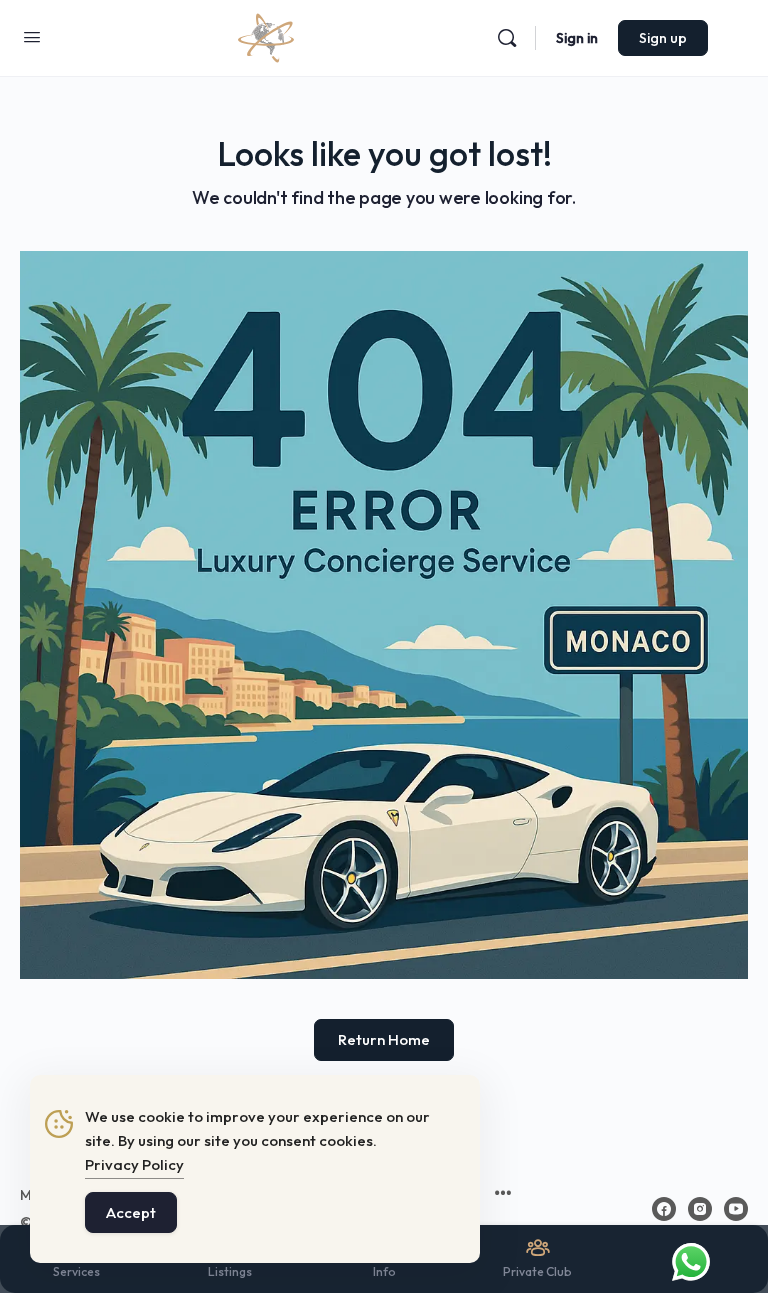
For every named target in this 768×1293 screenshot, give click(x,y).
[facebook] (664, 1209)
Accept (131, 1212)
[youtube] (736, 1209)
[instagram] (700, 1209)
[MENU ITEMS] (503, 1195)
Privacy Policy (134, 1164)
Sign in (577, 38)
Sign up (663, 38)
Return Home (384, 1039)
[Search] (507, 38)
